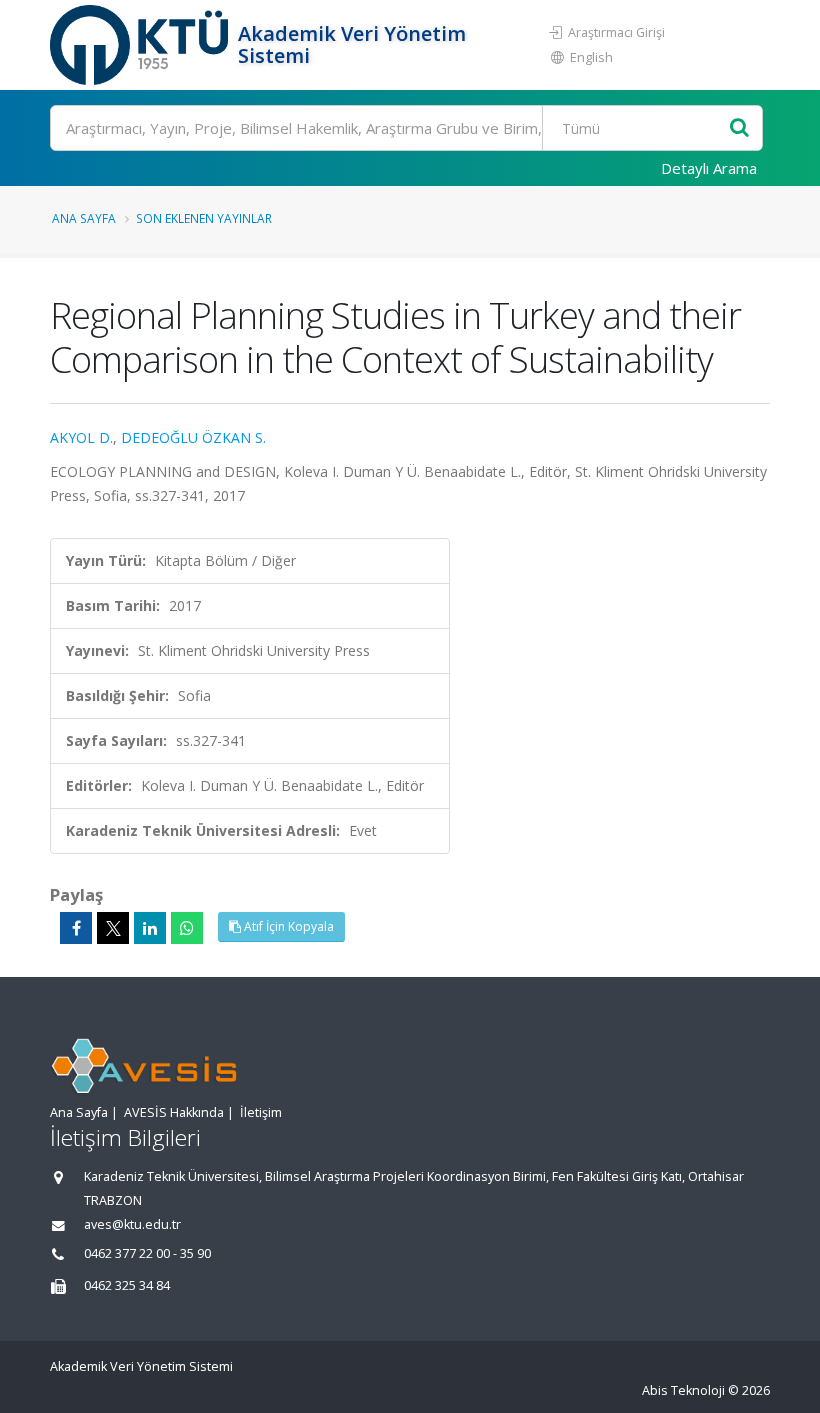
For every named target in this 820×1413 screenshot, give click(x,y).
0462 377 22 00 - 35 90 (147, 1253)
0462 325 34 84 (127, 1285)
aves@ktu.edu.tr (132, 1224)
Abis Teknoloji (683, 1390)
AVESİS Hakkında (174, 1112)
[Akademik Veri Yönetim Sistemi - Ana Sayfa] (141, 45)
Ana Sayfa (84, 218)
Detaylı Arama (709, 168)
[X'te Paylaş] (113, 928)
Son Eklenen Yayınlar (204, 218)
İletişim (261, 1112)
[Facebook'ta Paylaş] (76, 928)
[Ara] (739, 128)
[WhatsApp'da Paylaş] (187, 928)
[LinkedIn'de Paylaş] (150, 928)
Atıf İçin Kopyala (287, 926)
